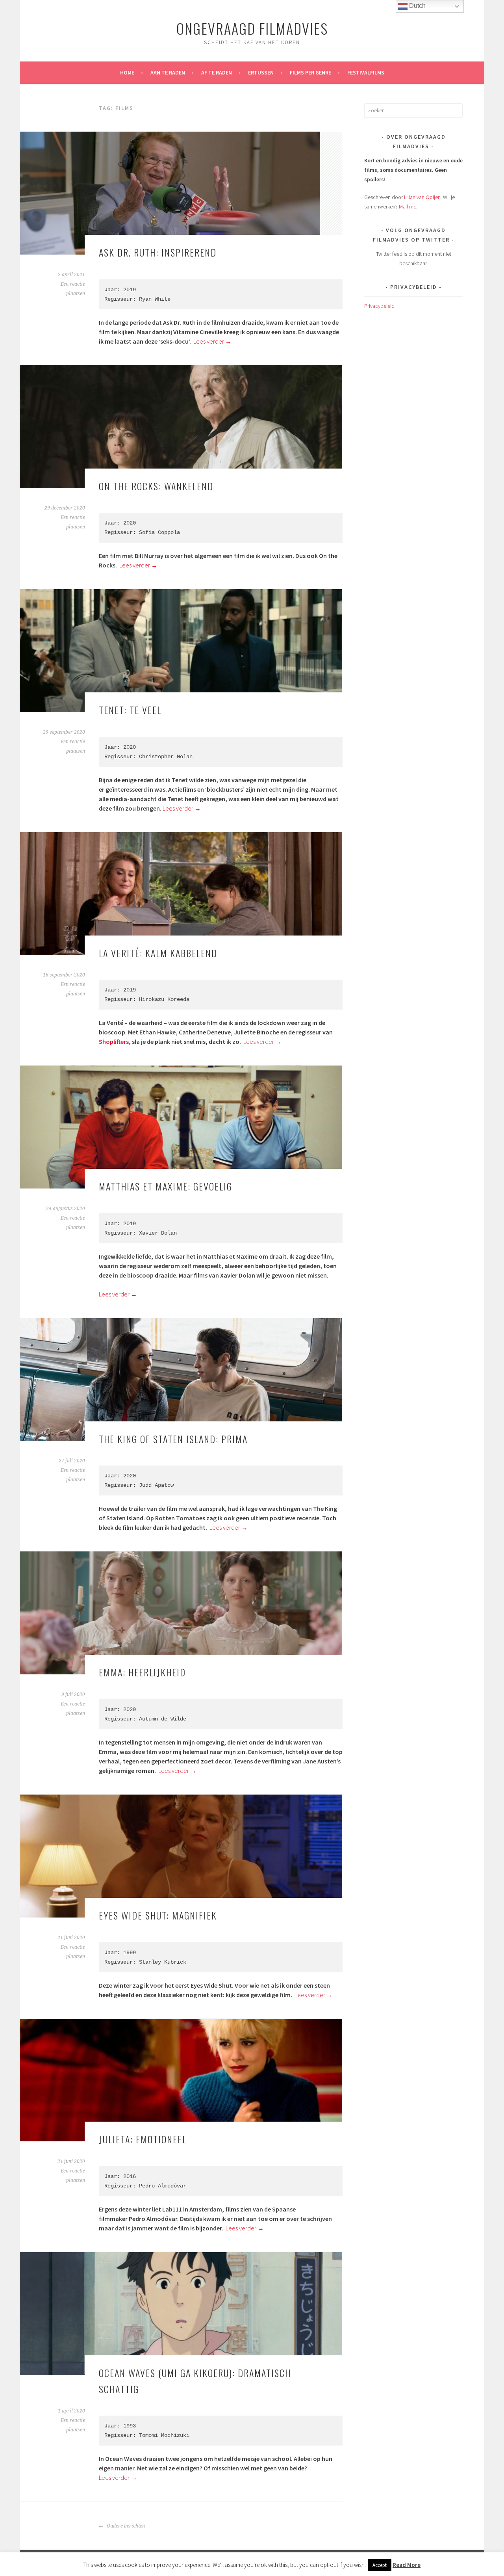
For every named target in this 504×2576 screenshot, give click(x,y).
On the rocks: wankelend (156, 486)
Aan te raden (168, 73)
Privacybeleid (379, 306)
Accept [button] (380, 2565)
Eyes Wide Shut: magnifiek (158, 1915)
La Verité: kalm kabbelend (158, 953)
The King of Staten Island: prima (173, 1439)
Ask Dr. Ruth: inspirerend (158, 252)
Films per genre (310, 73)
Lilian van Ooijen (422, 197)
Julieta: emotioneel (143, 2139)
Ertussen (261, 73)
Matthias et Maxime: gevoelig (166, 1186)
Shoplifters (114, 1042)
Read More (407, 2565)
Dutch (417, 6)
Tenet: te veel (130, 710)
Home (127, 73)
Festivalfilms (366, 73)
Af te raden (217, 73)
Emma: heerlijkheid (142, 1672)
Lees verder (212, 341)
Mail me (408, 206)
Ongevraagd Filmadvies (252, 28)
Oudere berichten (125, 2526)
